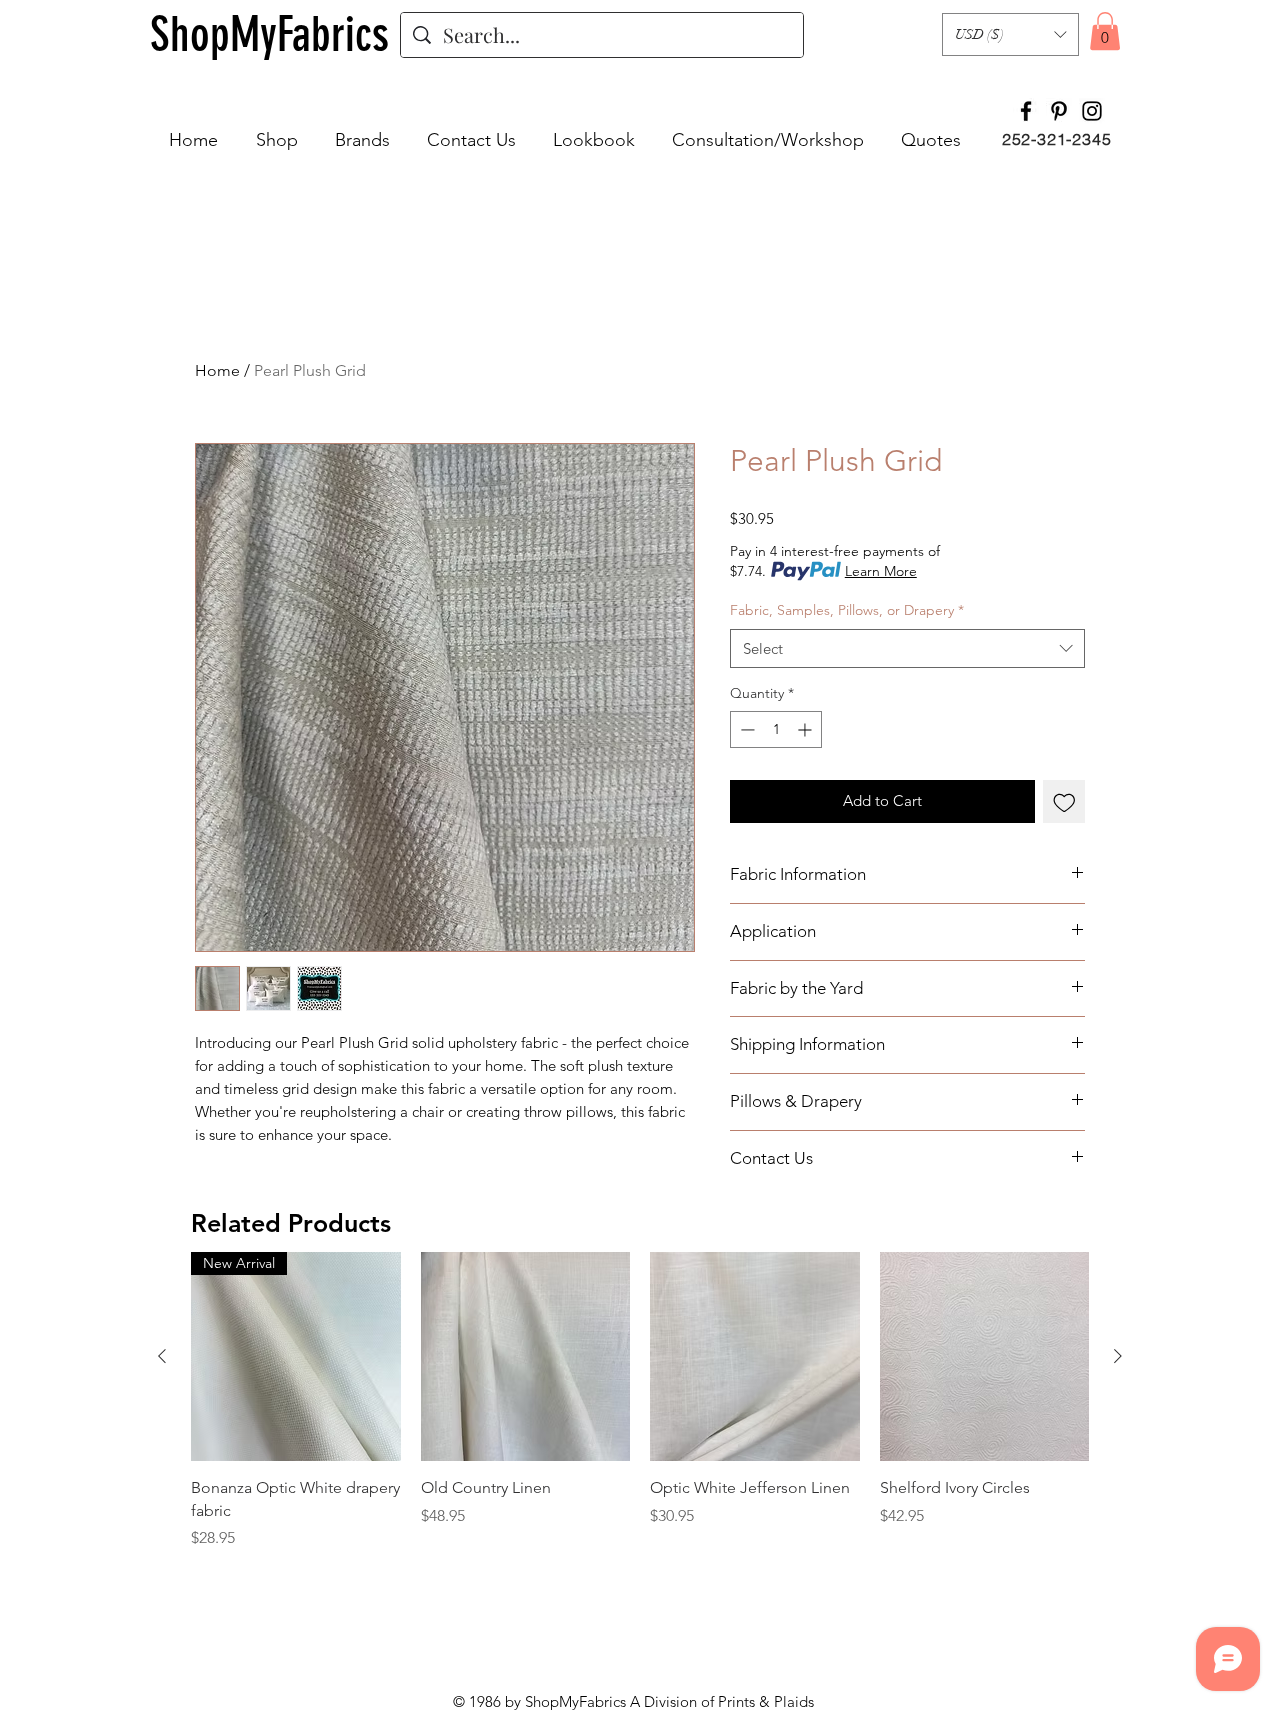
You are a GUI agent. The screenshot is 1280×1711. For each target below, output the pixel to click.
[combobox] (907, 648)
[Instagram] (1092, 111)
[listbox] (1010, 34)
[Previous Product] (162, 1356)
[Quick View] (526, 1357)
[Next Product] (1118, 1356)
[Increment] (806, 729)
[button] (1010, 34)
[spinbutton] (776, 729)
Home (217, 370)
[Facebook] (1026, 111)
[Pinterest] (1059, 111)
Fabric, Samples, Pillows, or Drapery (847, 610)
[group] (640, 1412)
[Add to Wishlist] (1064, 801)
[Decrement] (745, 729)
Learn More (881, 571)
